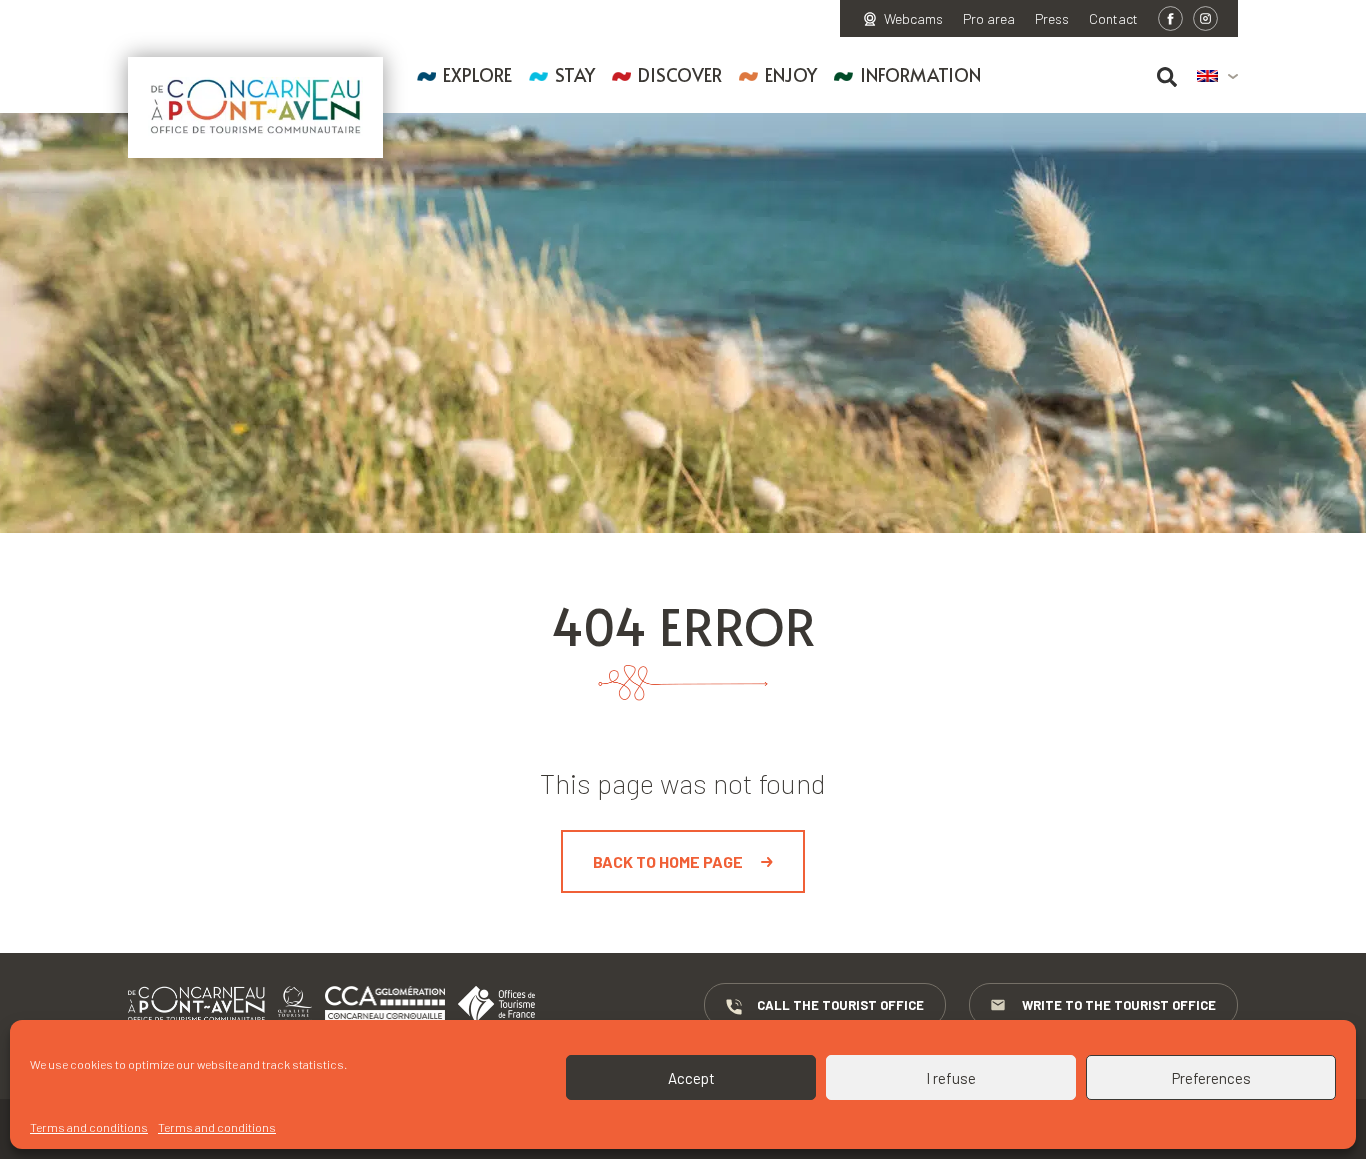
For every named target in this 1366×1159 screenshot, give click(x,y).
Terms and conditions (89, 1127)
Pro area (989, 19)
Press (1052, 19)
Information (920, 74)
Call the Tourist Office (840, 1005)
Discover (680, 74)
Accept (691, 1078)
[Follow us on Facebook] (1170, 18)
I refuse (951, 1078)
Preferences (1211, 1078)
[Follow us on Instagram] (1205, 18)
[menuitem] (1217, 77)
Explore (477, 74)
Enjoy (791, 74)
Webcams (913, 19)
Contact (1113, 19)
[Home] (255, 107)
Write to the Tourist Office (1119, 1005)
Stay (575, 74)
